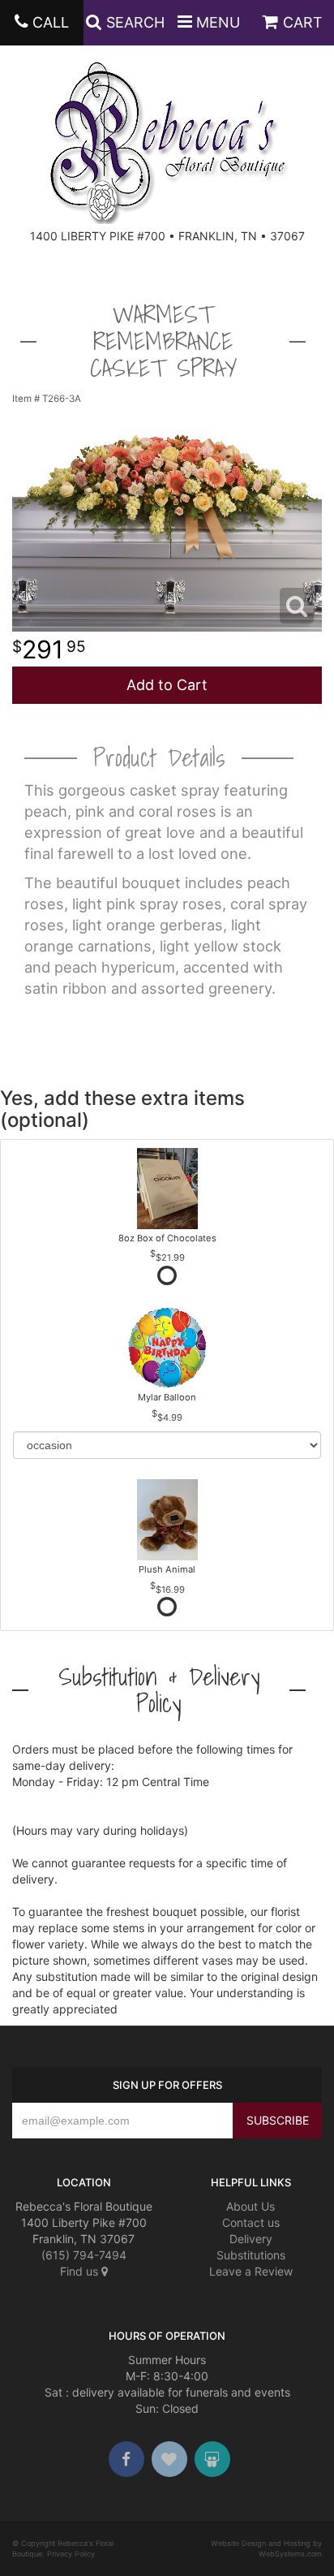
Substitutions (251, 2255)
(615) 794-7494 (84, 2255)
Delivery (251, 2239)
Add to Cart (167, 685)
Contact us (251, 2222)
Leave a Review (251, 2271)
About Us (250, 2206)
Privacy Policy (71, 2554)
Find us (81, 2271)
